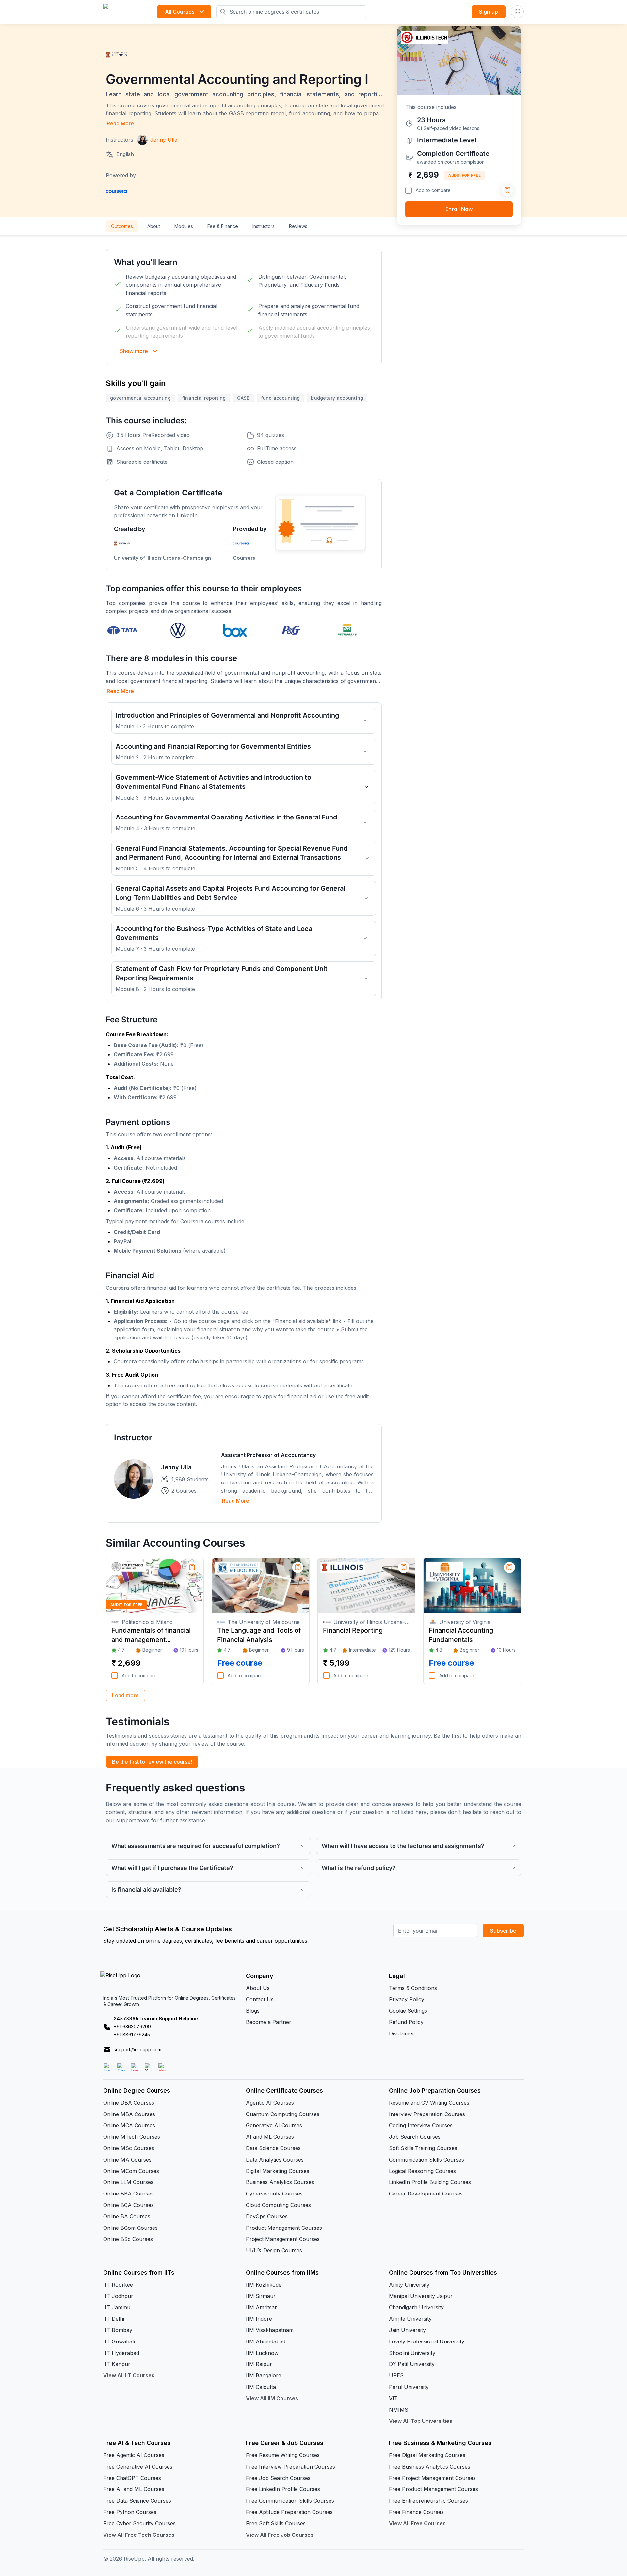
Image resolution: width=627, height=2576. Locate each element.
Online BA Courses (127, 2216)
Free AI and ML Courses (134, 2489)
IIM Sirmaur (261, 2296)
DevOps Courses (267, 2216)
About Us (258, 1988)
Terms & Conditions (413, 1988)
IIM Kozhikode (264, 2285)
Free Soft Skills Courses (276, 2523)
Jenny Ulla (176, 1467)
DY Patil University (412, 2364)
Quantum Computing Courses (283, 2114)
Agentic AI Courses (270, 2103)
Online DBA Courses (129, 2103)
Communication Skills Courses (426, 2160)
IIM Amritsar (261, 2307)
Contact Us (260, 1999)
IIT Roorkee (118, 2285)
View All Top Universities (421, 2421)
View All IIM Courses (272, 2398)
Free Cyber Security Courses (139, 2523)
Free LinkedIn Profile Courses (283, 2489)
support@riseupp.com (137, 2050)
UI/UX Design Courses (274, 2250)
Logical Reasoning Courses (422, 2171)
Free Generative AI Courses (138, 2467)
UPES (396, 2375)
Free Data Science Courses (137, 2501)
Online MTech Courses (132, 2137)
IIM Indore (259, 2319)
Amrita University (410, 2319)
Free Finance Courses (416, 2512)
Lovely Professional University (427, 2341)
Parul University (409, 2387)
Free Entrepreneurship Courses (428, 2501)
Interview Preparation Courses (427, 2114)
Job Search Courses (415, 2137)
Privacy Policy (407, 1999)
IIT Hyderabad (121, 2353)
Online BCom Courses (130, 2228)
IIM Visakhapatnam (270, 2330)
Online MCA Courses (129, 2125)
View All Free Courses (417, 2523)
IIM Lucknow (262, 2353)
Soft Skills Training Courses (423, 2148)
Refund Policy (406, 2022)
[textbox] (244, 1066)
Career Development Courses (426, 2194)
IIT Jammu (117, 2307)
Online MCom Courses (131, 2171)
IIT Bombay (118, 2330)
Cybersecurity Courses (274, 2194)
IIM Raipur (259, 2364)
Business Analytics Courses (280, 2182)
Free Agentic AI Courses (134, 2455)
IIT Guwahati (119, 2341)
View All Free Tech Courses (139, 2535)
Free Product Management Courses (434, 2489)
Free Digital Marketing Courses (427, 2455)
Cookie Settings (408, 2011)
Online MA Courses (127, 2160)
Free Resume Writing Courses (283, 2455)
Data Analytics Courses (275, 2160)
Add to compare (433, 190)
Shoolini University (412, 2353)
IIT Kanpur (117, 2364)
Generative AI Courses (274, 2125)
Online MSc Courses (129, 2148)
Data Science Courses (273, 2148)
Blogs (253, 2011)
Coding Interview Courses (421, 2125)
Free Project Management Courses (432, 2478)
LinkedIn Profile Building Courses (430, 2182)
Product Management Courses (284, 2228)
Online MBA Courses (129, 2114)
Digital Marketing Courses (278, 2171)
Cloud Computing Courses (278, 2205)
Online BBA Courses (129, 2194)
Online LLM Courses (128, 2182)
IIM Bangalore (264, 2375)
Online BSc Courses (128, 2239)
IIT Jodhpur (118, 2296)
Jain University (407, 2330)
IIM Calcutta (261, 2387)
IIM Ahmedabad (266, 2341)
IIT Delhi (114, 2319)
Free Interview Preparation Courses (290, 2467)
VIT (393, 2398)
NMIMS (399, 2410)
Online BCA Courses (129, 2205)
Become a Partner (269, 2022)
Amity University (409, 2285)
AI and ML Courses (270, 2137)
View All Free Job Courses (280, 2535)
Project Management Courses (283, 2239)
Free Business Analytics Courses (430, 2467)
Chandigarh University (416, 2307)
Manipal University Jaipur (421, 2296)
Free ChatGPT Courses (132, 2478)
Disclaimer (402, 2033)
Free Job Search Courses (278, 2478)
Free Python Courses (130, 2512)
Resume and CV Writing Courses (429, 2103)
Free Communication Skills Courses (290, 2501)
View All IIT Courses (129, 2375)
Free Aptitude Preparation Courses (289, 2512)
